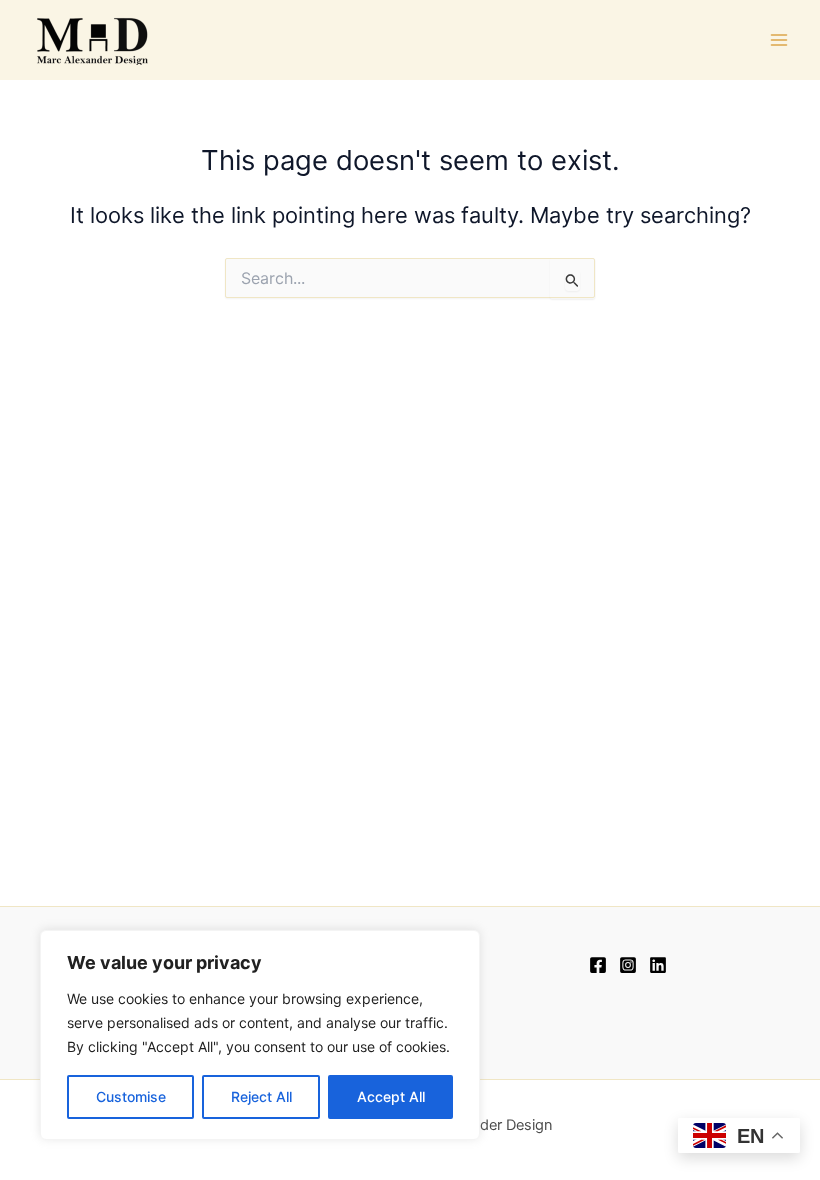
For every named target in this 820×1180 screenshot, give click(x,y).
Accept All (391, 1096)
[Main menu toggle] (779, 40)
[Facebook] (598, 965)
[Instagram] (628, 965)
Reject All (261, 1096)
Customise (131, 1096)
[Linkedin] (658, 965)
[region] (260, 1035)
